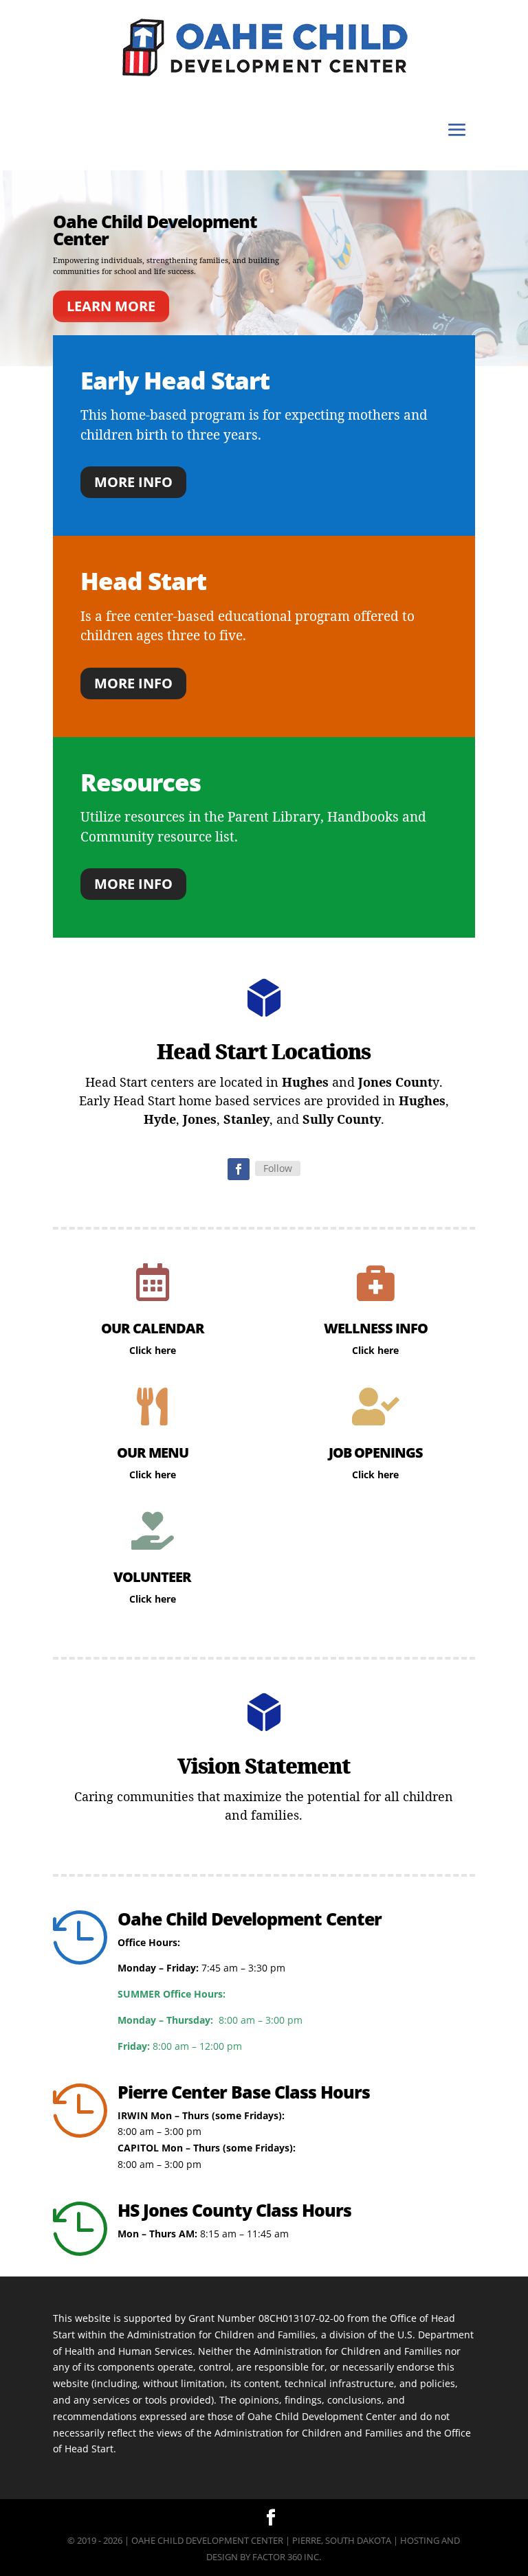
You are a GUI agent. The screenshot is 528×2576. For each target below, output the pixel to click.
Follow (278, 1168)
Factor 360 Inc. (287, 2557)
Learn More (111, 306)
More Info (133, 482)
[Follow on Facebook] (239, 1169)
